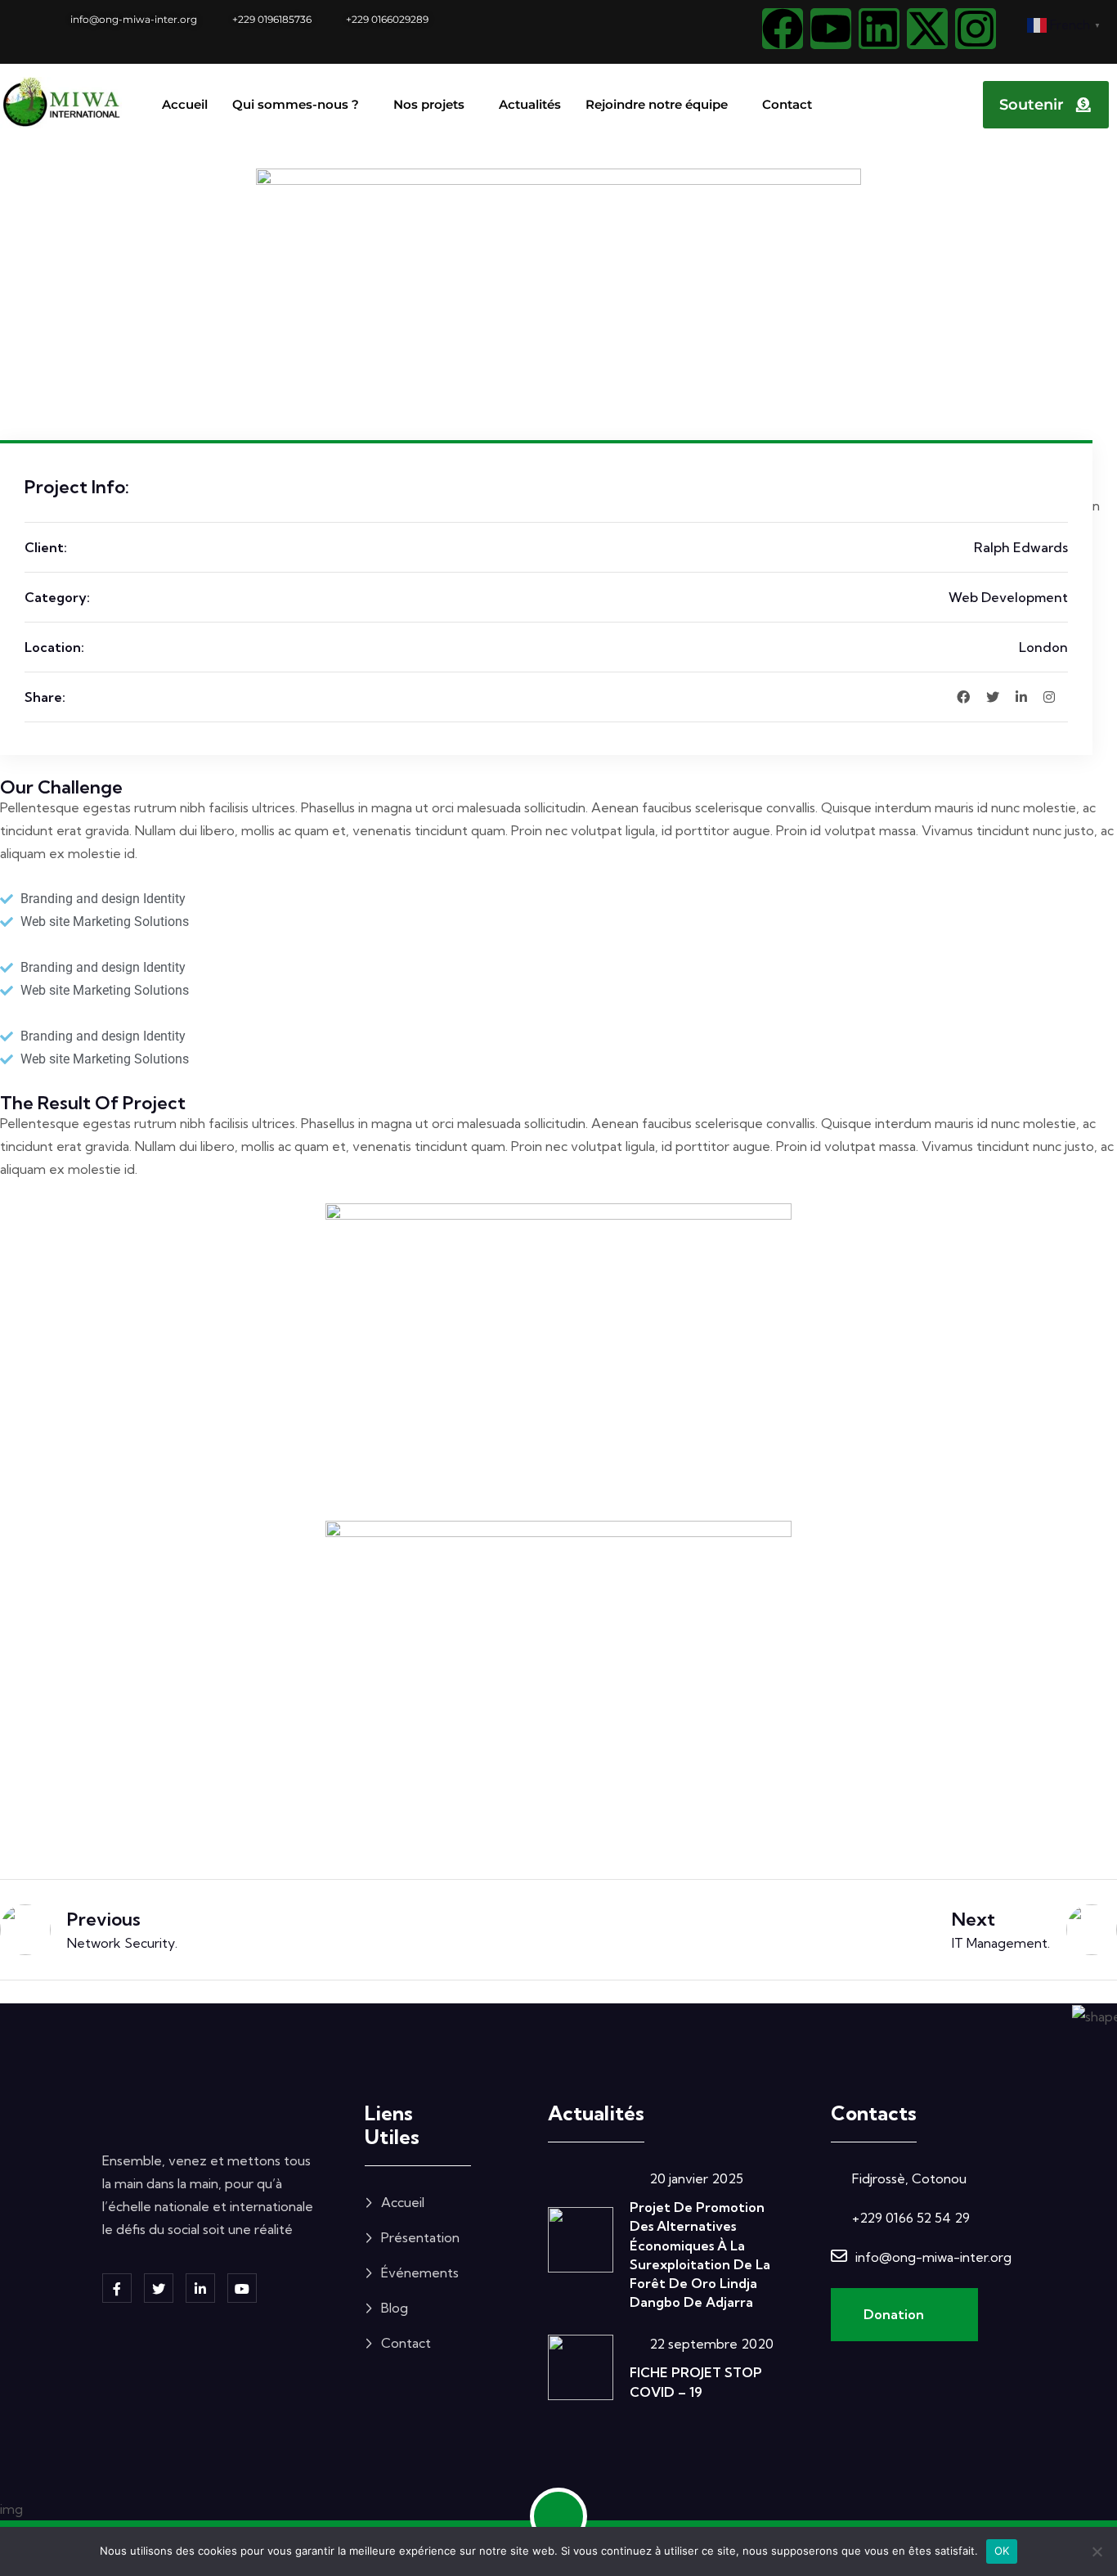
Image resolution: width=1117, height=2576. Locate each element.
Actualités (530, 104)
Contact (787, 104)
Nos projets (429, 104)
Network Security (121, 1943)
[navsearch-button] (939, 101)
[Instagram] (976, 29)
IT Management (1000, 1943)
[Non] (1097, 2551)
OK (1002, 2551)
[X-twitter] (927, 29)
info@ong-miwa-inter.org (933, 2257)
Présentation (420, 2237)
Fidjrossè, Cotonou (909, 2178)
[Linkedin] (879, 29)
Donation (895, 2314)
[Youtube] (831, 29)
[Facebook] (783, 29)
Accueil (185, 104)
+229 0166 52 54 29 (911, 2218)
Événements (420, 2273)
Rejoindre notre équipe (657, 104)
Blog (395, 2308)
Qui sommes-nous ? (296, 104)
